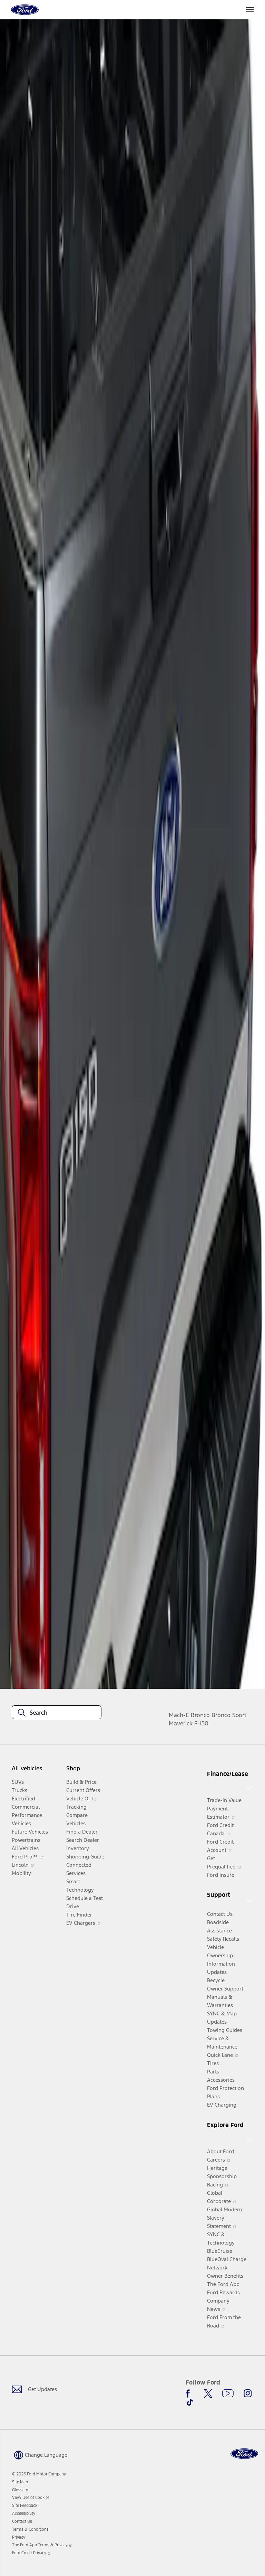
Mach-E (179, 1715)
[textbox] (57, 1713)
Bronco (200, 1715)
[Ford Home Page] (244, 2454)
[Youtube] (228, 2394)
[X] (208, 2394)
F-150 (201, 1723)
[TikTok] (190, 2402)
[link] (20, 2482)
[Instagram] (248, 2394)
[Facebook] (190, 2394)
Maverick (181, 1723)
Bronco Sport (229, 1715)
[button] (40, 2454)
